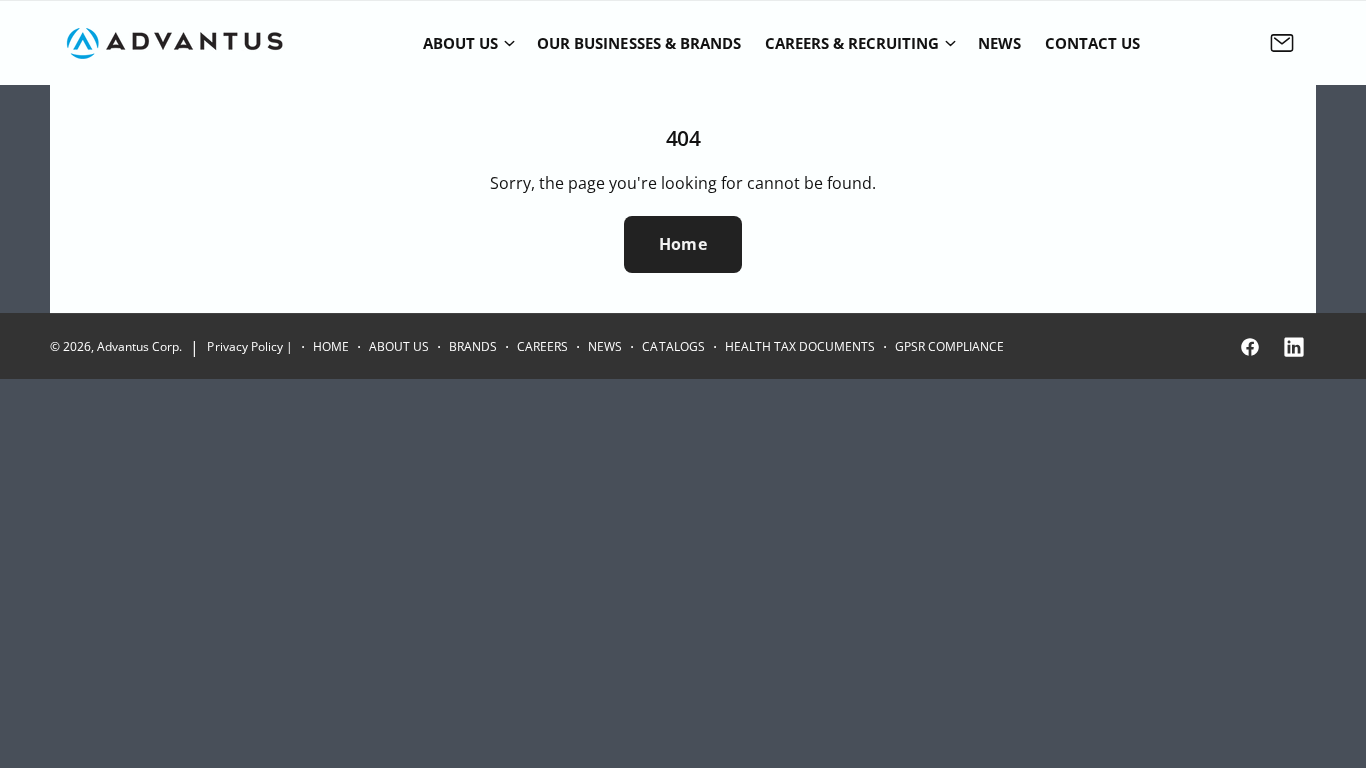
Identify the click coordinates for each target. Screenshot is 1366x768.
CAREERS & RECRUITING (852, 43)
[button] (468, 43)
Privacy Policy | (249, 346)
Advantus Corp (138, 346)
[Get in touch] (1282, 43)
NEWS (605, 346)
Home (683, 244)
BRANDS (473, 346)
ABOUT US (460, 43)
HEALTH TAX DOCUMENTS (800, 346)
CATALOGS (673, 346)
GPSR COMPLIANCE (949, 346)
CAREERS (542, 346)
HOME (331, 346)
